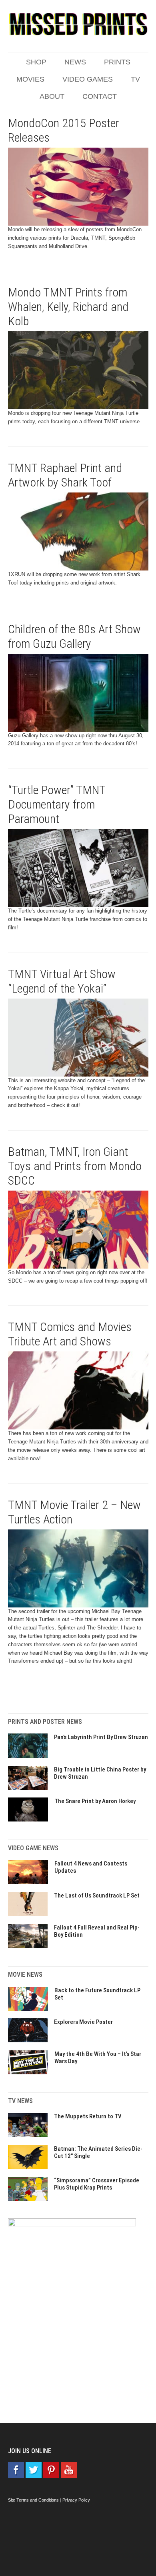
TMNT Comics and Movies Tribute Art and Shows (70, 1334)
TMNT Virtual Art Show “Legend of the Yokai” (62, 981)
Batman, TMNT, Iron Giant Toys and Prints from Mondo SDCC (75, 1166)
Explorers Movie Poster (83, 2022)
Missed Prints (78, 24)
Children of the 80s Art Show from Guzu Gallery (74, 636)
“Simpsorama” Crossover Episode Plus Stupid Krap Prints (97, 2184)
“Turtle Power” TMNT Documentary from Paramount (57, 804)
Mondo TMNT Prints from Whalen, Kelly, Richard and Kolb (68, 307)
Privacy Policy (76, 2500)
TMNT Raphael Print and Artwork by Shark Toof (65, 475)
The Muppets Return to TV (88, 2116)
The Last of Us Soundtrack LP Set (97, 1895)
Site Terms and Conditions (33, 2500)
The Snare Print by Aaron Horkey (95, 1801)
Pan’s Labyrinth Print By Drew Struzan (101, 1737)
